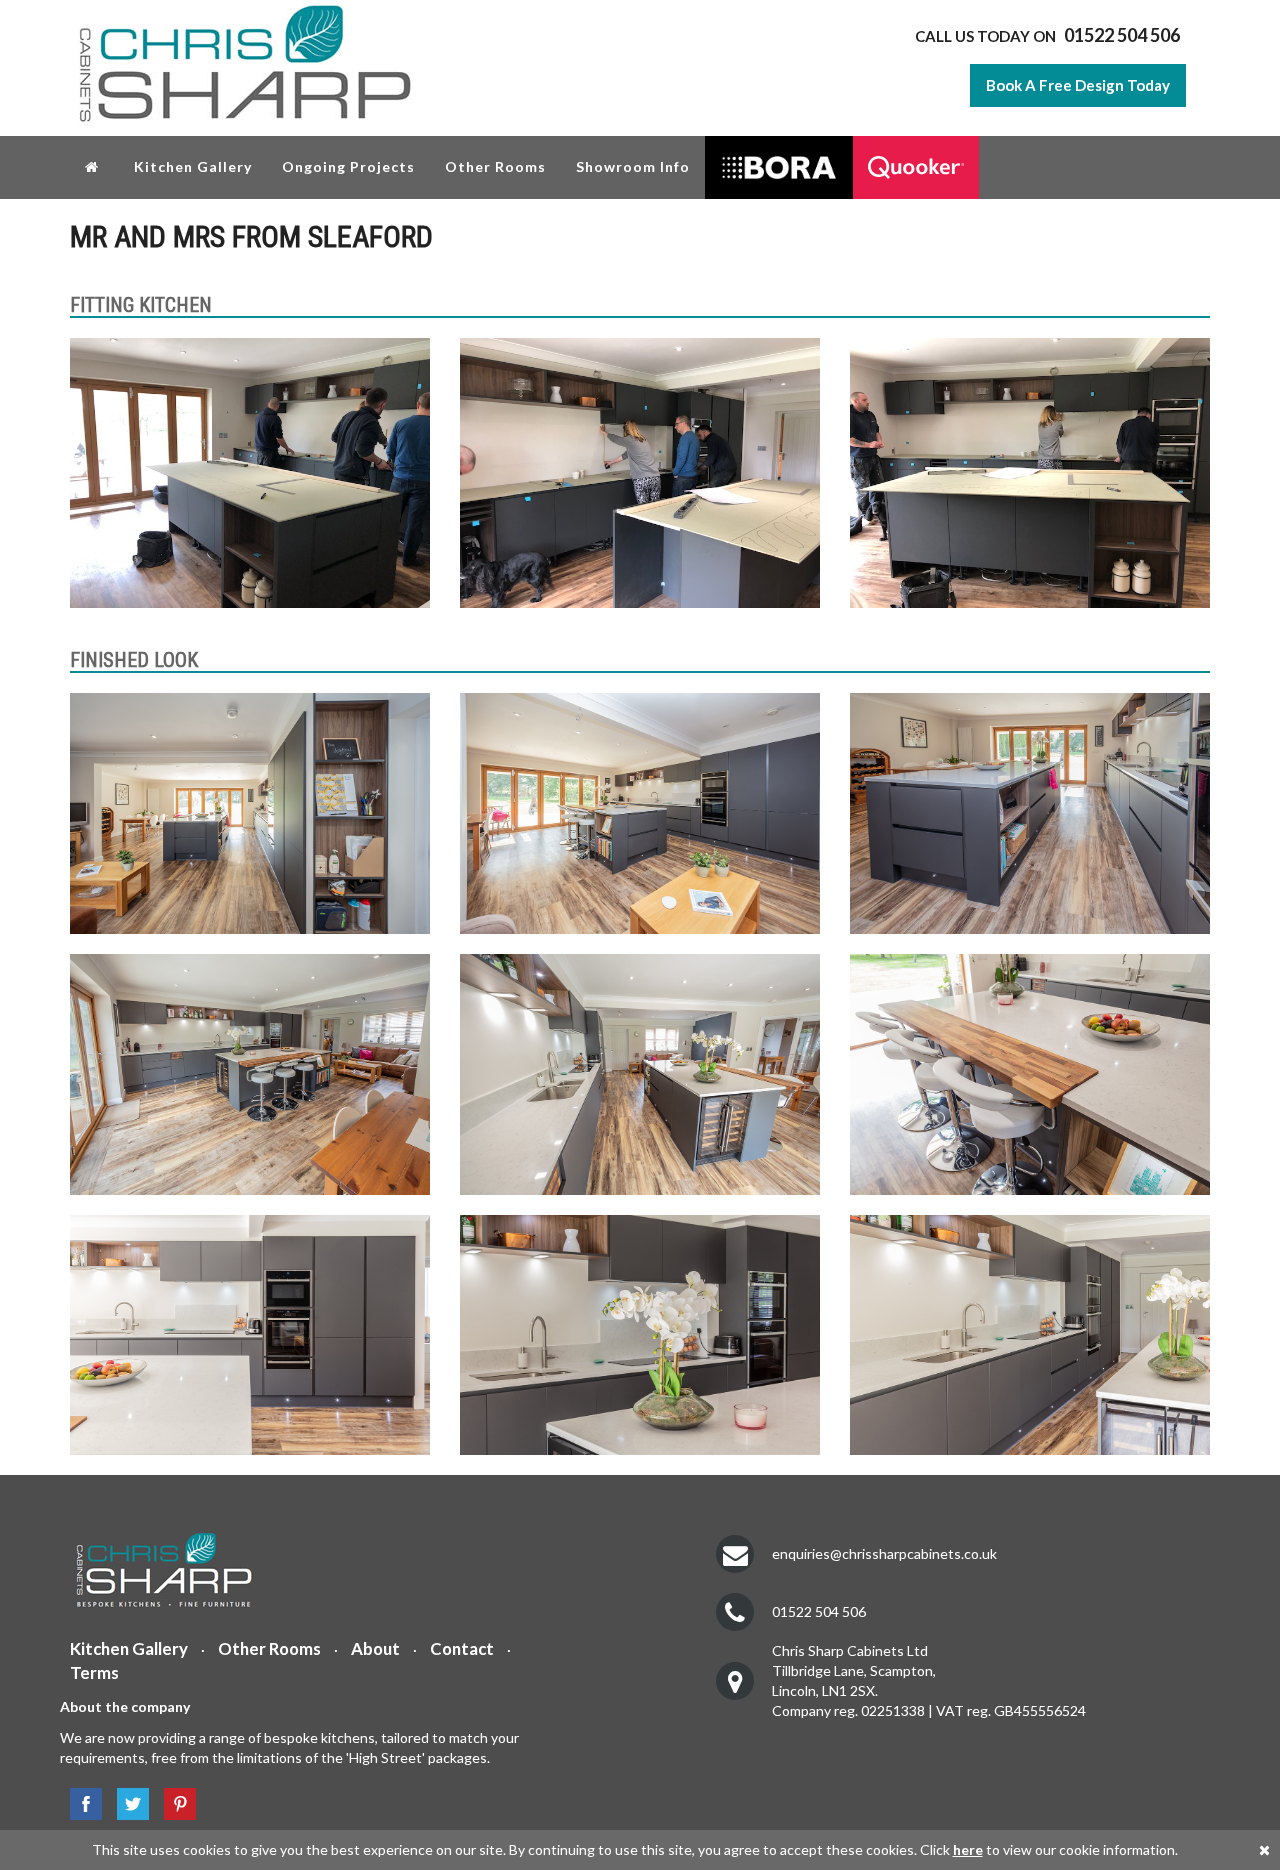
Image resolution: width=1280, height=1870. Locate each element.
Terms (94, 1672)
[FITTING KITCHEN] (250, 473)
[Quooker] (915, 167)
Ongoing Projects (348, 166)
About (375, 1648)
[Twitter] (128, 1804)
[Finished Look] (250, 813)
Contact (462, 1648)
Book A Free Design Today (1078, 85)
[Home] (94, 166)
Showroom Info (633, 166)
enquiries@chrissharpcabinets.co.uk (884, 1553)
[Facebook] (81, 1804)
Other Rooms (495, 166)
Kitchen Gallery (193, 166)
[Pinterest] (175, 1804)
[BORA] (779, 167)
